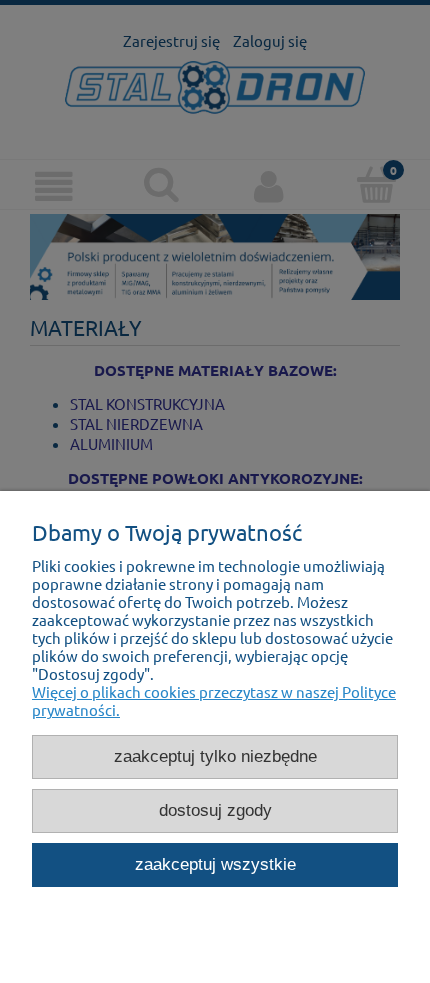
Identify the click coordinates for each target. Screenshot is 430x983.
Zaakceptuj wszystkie (215, 864)
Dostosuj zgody (215, 810)
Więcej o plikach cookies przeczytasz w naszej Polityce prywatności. (214, 700)
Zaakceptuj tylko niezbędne (215, 756)
